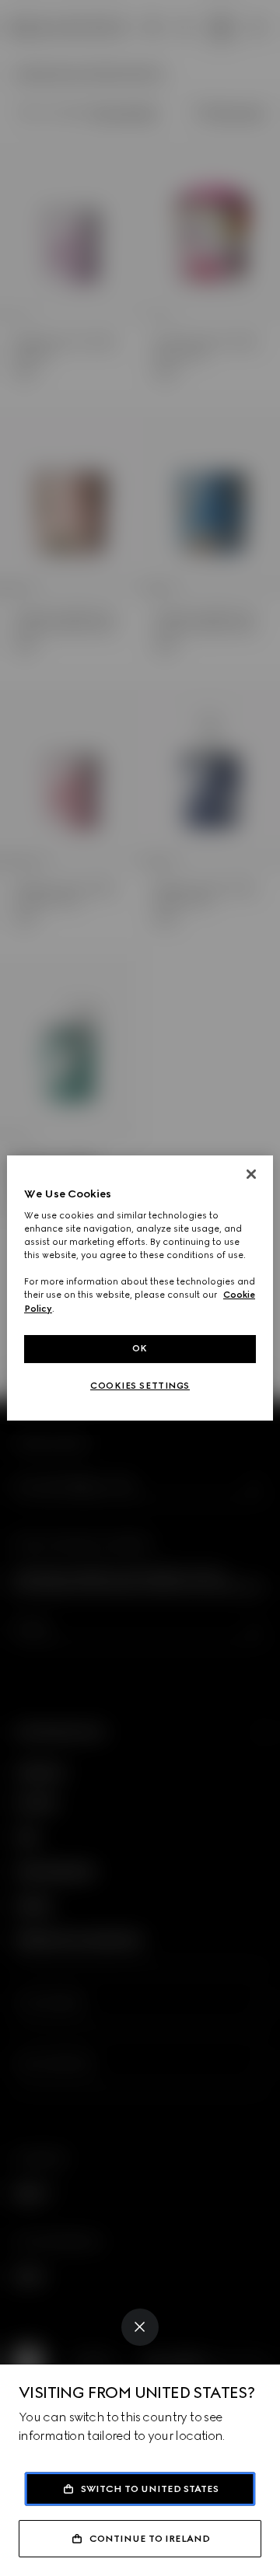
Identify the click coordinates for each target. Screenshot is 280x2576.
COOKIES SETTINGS (140, 1386)
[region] (140, 1288)
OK (140, 1348)
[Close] (140, 2327)
